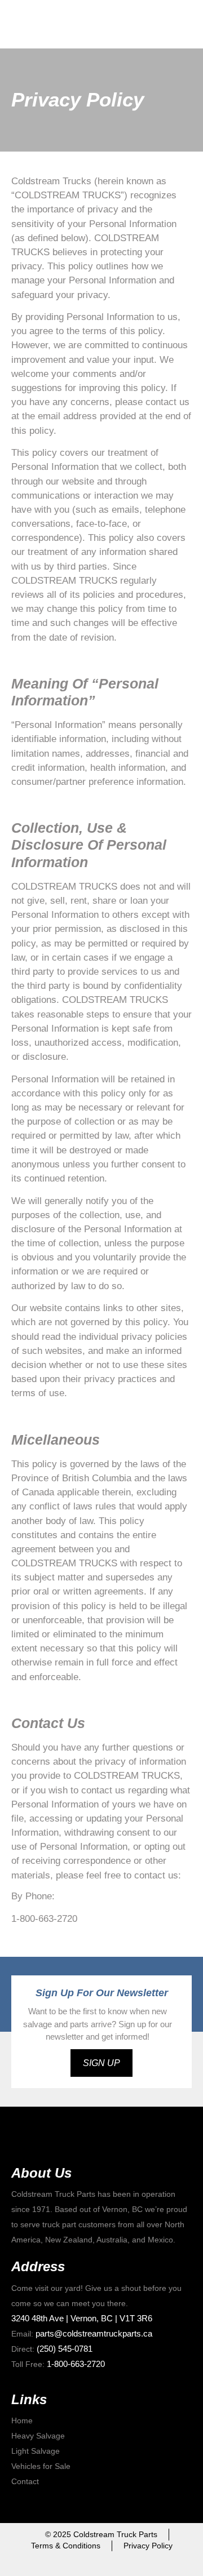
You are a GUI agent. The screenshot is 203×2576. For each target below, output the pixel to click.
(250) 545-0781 (65, 2349)
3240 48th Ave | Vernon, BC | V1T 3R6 (82, 2318)
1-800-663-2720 (76, 2364)
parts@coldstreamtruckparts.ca (94, 2333)
